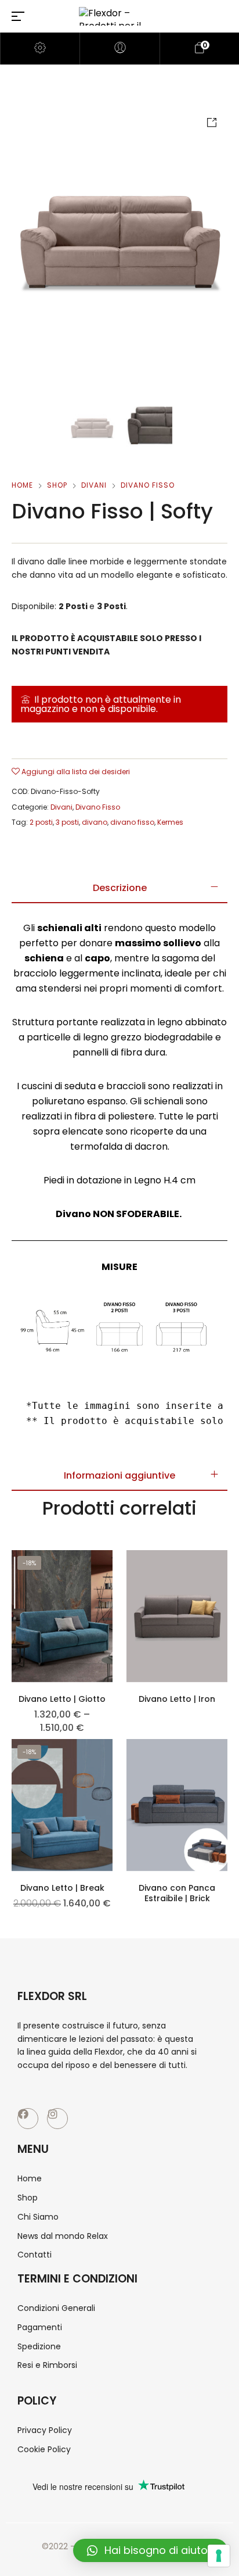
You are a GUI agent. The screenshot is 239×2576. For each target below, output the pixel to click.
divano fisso (132, 822)
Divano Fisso (148, 485)
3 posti (67, 822)
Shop (57, 485)
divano (95, 822)
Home (22, 485)
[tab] (119, 888)
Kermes (170, 822)
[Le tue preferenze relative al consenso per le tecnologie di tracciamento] (219, 2556)
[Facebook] (28, 2119)
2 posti (41, 822)
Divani (94, 485)
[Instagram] (57, 2119)
